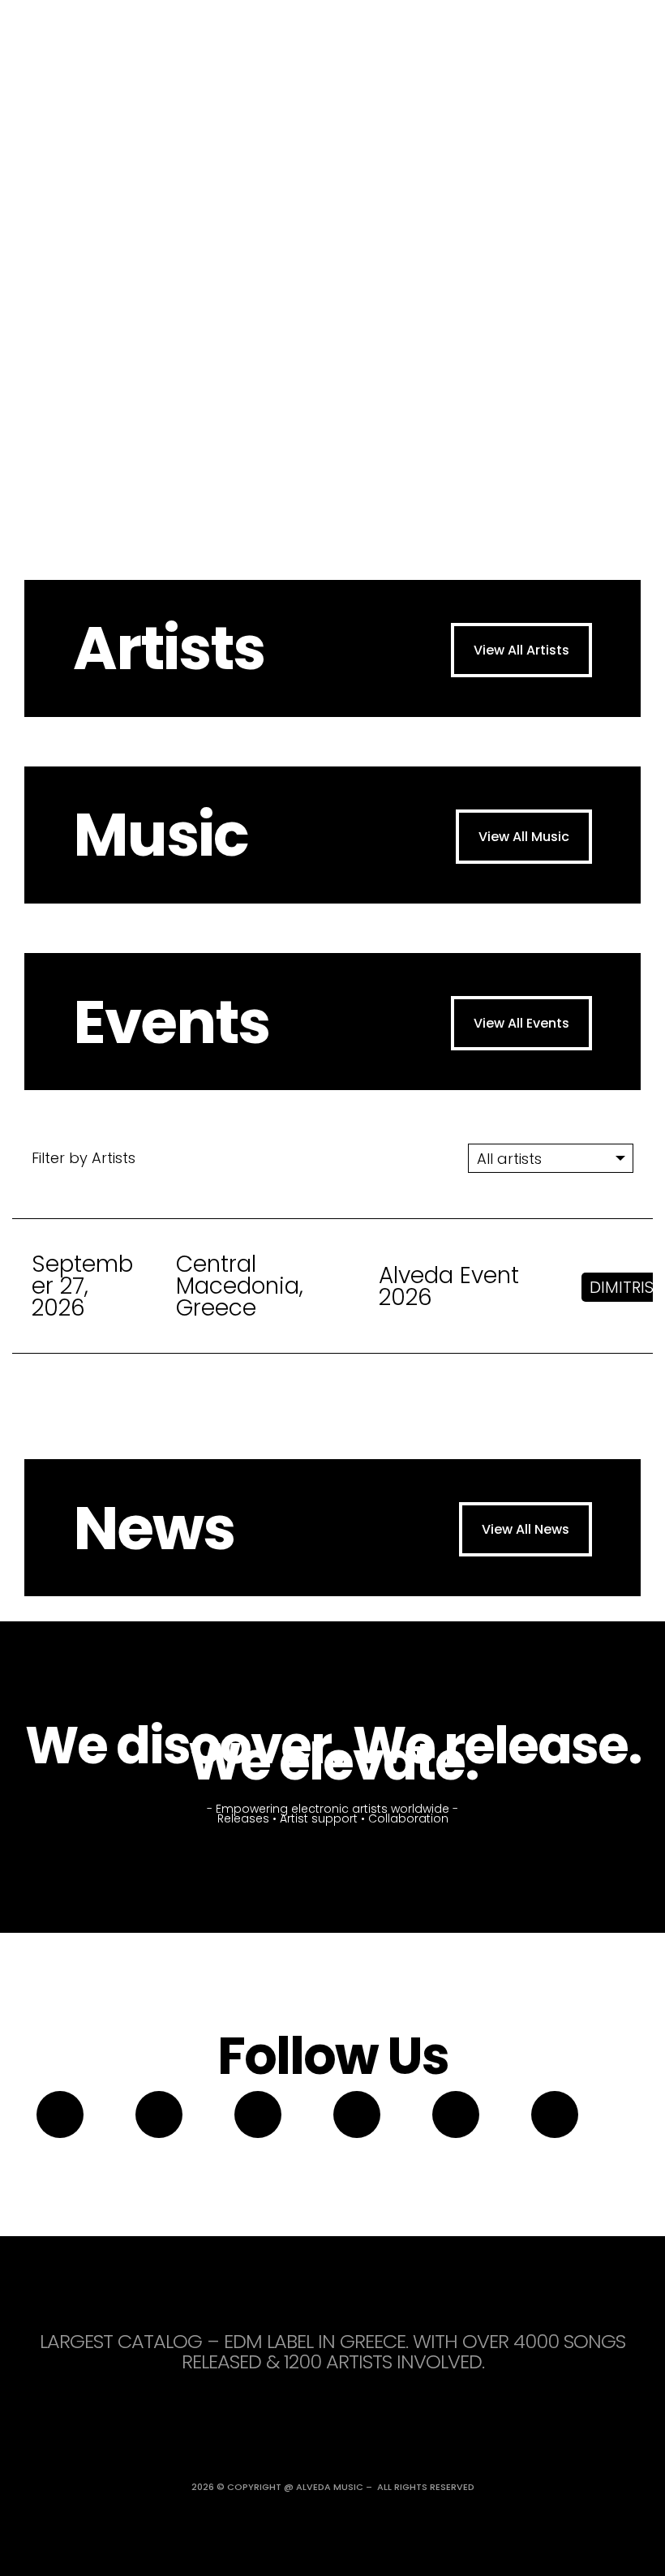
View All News (526, 1529)
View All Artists (521, 650)
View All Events (521, 1023)
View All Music (524, 837)
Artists (169, 648)
